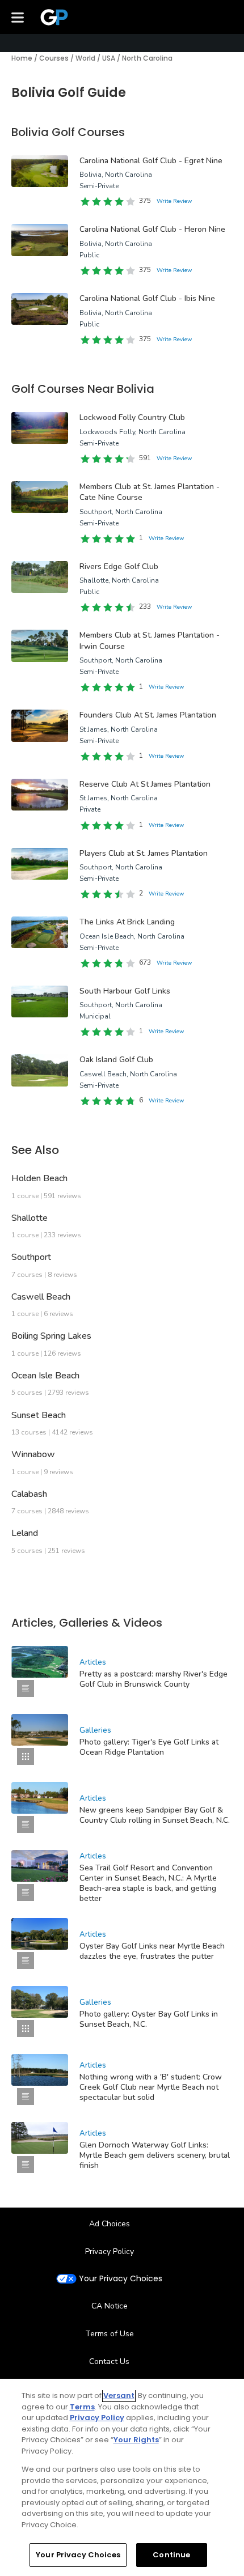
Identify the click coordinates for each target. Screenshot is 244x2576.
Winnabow (33, 1454)
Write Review (174, 201)
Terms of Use (110, 2334)
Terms (82, 2407)
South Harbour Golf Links (125, 991)
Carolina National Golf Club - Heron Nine (152, 229)
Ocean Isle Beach (45, 1376)
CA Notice (110, 2306)
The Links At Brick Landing (127, 922)
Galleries (95, 1730)
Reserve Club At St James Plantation (145, 784)
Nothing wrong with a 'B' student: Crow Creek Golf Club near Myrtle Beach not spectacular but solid (151, 2087)
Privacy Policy (110, 2252)
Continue (171, 2555)
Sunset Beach (39, 1415)
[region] (122, 2477)
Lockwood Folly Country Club (132, 417)
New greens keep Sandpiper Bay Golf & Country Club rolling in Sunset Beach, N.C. (155, 1815)
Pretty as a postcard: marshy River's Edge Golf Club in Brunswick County (153, 1679)
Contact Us (109, 2361)
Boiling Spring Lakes (51, 1336)
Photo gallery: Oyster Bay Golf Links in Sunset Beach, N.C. (149, 2019)
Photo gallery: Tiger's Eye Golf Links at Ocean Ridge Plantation (149, 1747)
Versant (119, 2395)
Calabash (29, 1494)
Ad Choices (110, 2224)
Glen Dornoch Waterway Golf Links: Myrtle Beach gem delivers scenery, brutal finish (155, 2155)
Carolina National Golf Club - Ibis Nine (147, 298)
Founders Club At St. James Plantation (148, 715)
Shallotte (30, 1218)
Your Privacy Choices (121, 2279)
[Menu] (18, 17)
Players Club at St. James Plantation (144, 853)
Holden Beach (39, 1178)
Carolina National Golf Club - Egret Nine (151, 161)
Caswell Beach (41, 1297)
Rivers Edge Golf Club (119, 566)
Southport (31, 1257)
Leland (25, 1533)
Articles (93, 1662)
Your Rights (136, 2440)
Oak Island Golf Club (116, 1060)
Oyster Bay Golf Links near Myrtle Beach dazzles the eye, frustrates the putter (152, 1951)
